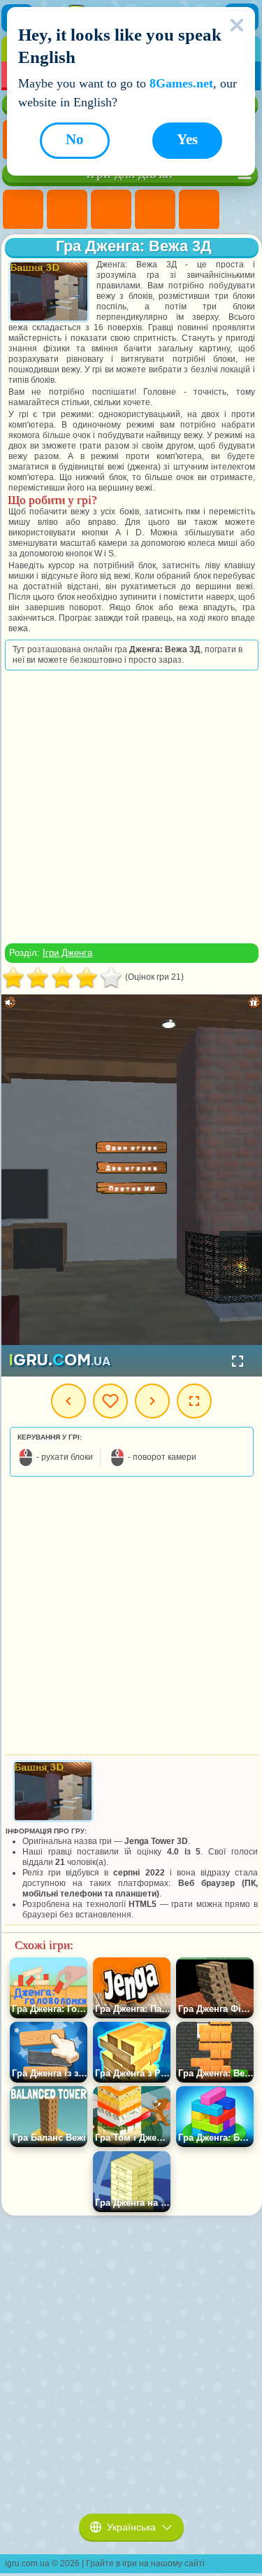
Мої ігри (110, 1401)
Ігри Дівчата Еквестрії (67, 210)
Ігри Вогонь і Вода (111, 210)
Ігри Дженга (67, 953)
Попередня (68, 1401)
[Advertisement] (130, 807)
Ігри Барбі (155, 210)
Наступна (152, 1401)
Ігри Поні (23, 210)
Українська (131, 2527)
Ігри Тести (199, 210)
